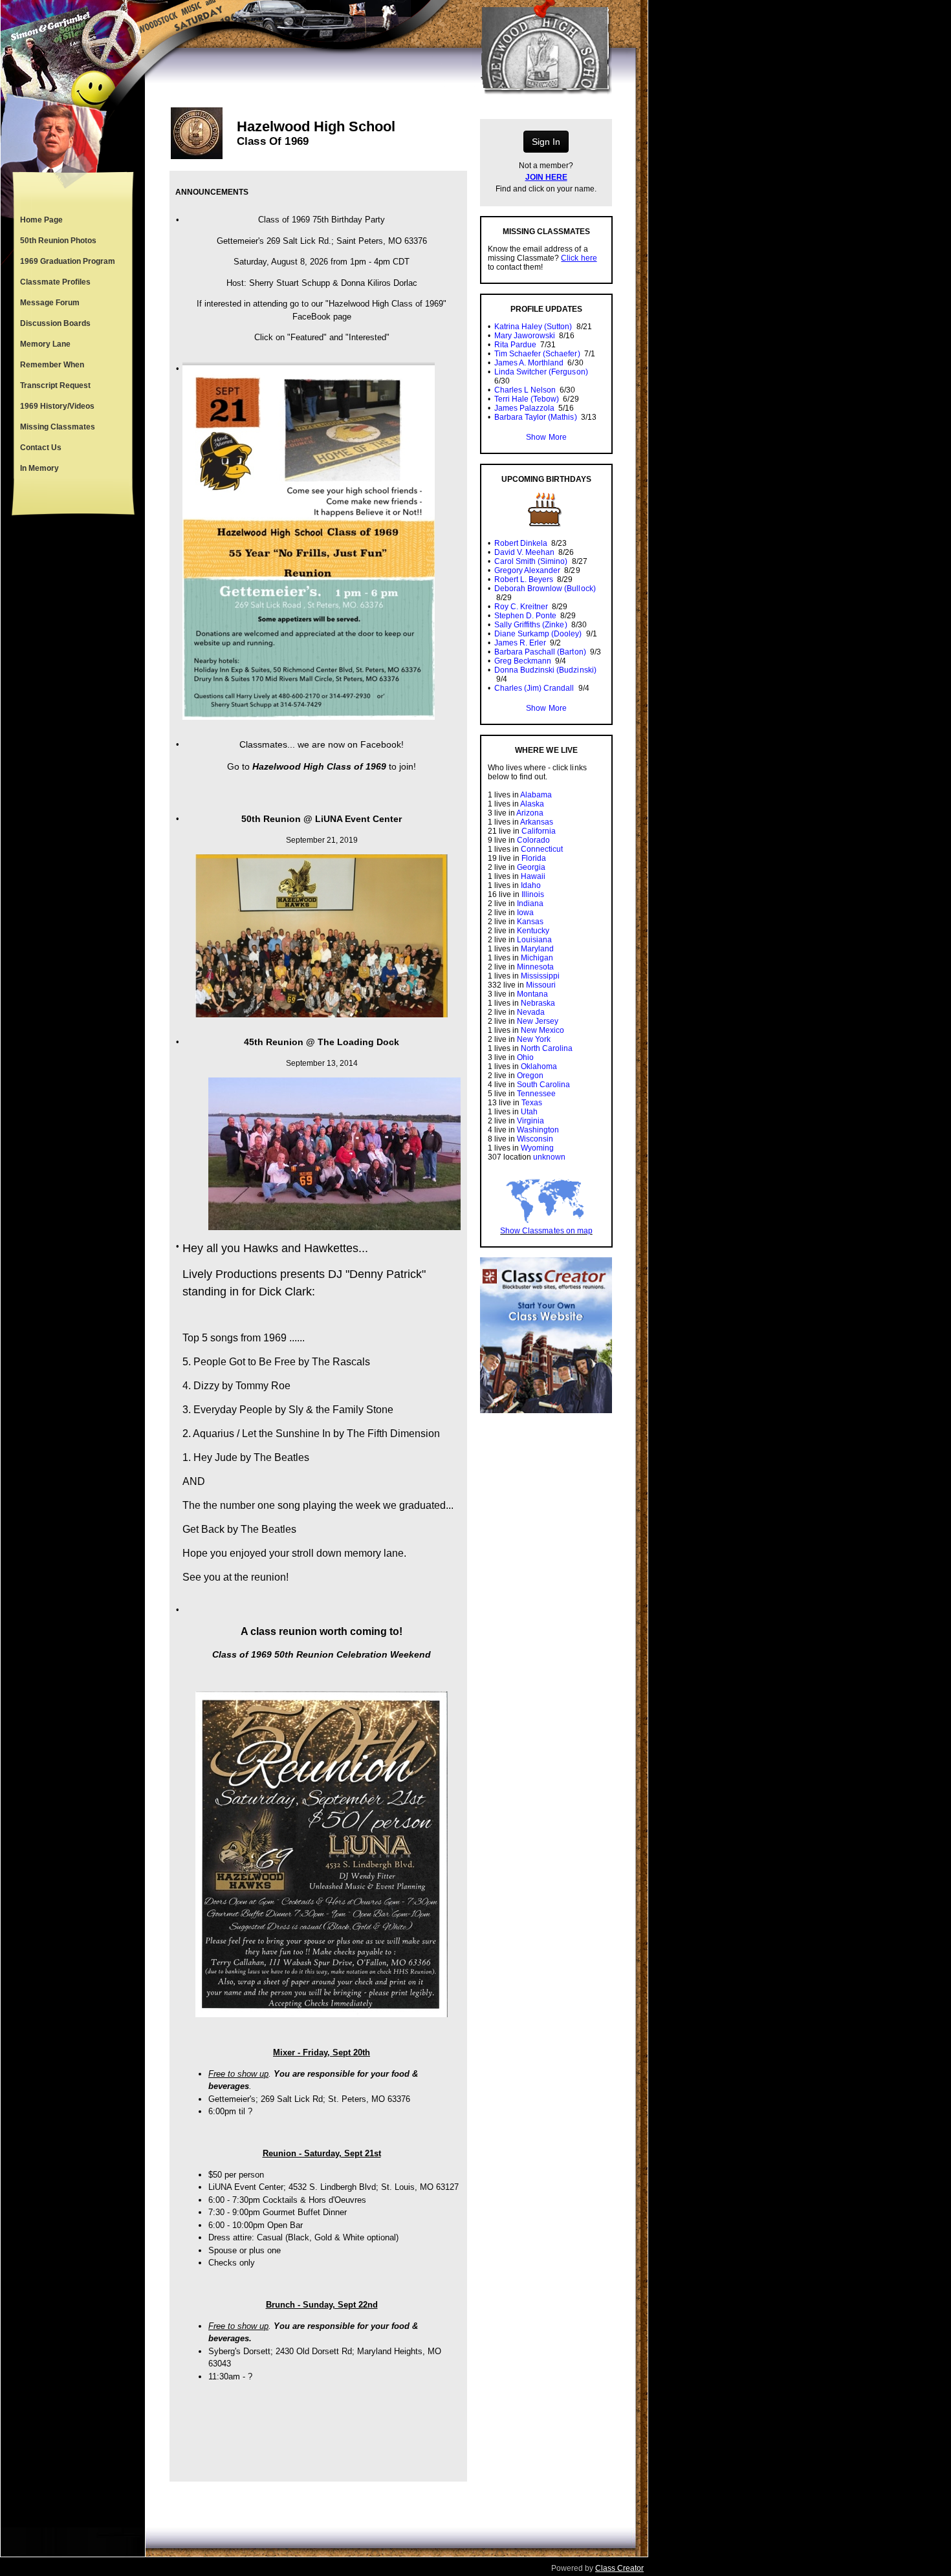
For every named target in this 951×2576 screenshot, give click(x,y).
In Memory (39, 468)
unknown (549, 1157)
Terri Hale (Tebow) (527, 399)
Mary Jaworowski (525, 336)
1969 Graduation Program (68, 261)
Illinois (533, 894)
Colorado (533, 840)
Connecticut (542, 849)
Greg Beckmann (523, 661)
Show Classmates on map (546, 1231)
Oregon (530, 1076)
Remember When (52, 365)
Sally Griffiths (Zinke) (530, 625)
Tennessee (536, 1094)
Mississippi (540, 976)
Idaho (531, 885)
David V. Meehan (524, 552)
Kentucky (533, 931)
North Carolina (547, 1048)
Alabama (536, 795)
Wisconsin (535, 1139)
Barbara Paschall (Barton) (540, 652)
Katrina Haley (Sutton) (533, 327)
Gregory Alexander (527, 570)
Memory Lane (45, 344)
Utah (529, 1112)
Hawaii (533, 876)
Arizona (530, 813)
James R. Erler (520, 643)
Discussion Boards (55, 323)
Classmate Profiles (55, 282)
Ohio (525, 1057)
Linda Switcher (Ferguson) (541, 372)
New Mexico (542, 1030)
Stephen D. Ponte (525, 616)
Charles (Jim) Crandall (534, 688)
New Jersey (538, 1021)
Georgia (531, 867)
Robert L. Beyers (524, 579)
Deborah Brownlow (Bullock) (545, 589)
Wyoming (537, 1148)
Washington (538, 1130)
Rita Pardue (515, 345)
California (539, 831)
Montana (532, 994)
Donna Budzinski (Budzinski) (545, 670)
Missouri (541, 985)
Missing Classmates (58, 427)
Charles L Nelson (525, 390)
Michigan (537, 958)
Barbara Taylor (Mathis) (535, 417)
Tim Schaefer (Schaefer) (537, 354)
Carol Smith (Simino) (531, 561)
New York (534, 1039)
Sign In (546, 142)
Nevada (531, 1012)
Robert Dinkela (521, 543)
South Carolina (543, 1085)
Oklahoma (539, 1066)
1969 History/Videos (57, 406)
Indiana (530, 904)
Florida (534, 858)
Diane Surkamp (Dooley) (538, 634)
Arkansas (537, 822)
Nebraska (538, 1003)
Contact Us (41, 448)
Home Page (41, 220)
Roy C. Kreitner (521, 607)
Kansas (530, 922)
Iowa (525, 913)
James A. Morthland (529, 363)
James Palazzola (524, 408)
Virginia (530, 1121)
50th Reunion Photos (58, 241)
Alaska (532, 804)
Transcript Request (55, 385)
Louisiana (534, 940)
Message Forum (50, 303)
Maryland (537, 949)
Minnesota (535, 967)
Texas (532, 1103)
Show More (546, 437)
